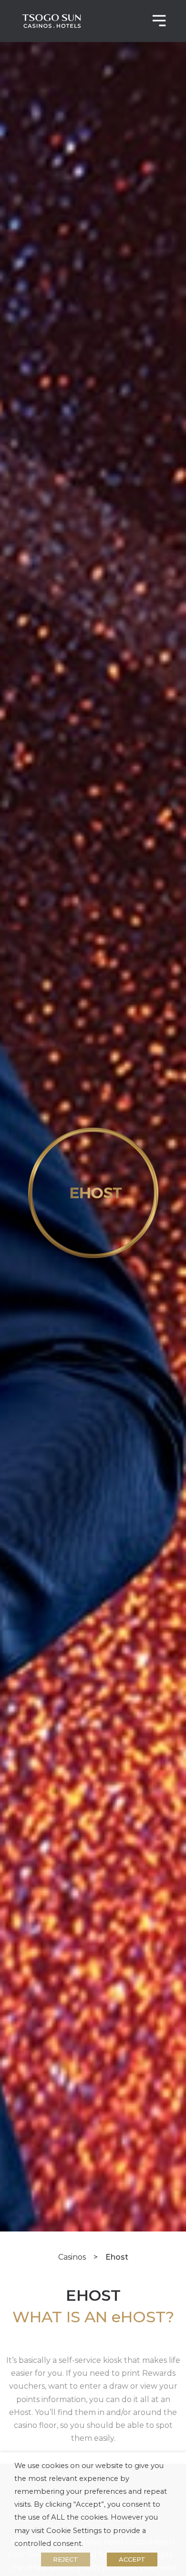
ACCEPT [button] (132, 2559)
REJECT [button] (66, 2559)
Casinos (72, 2257)
